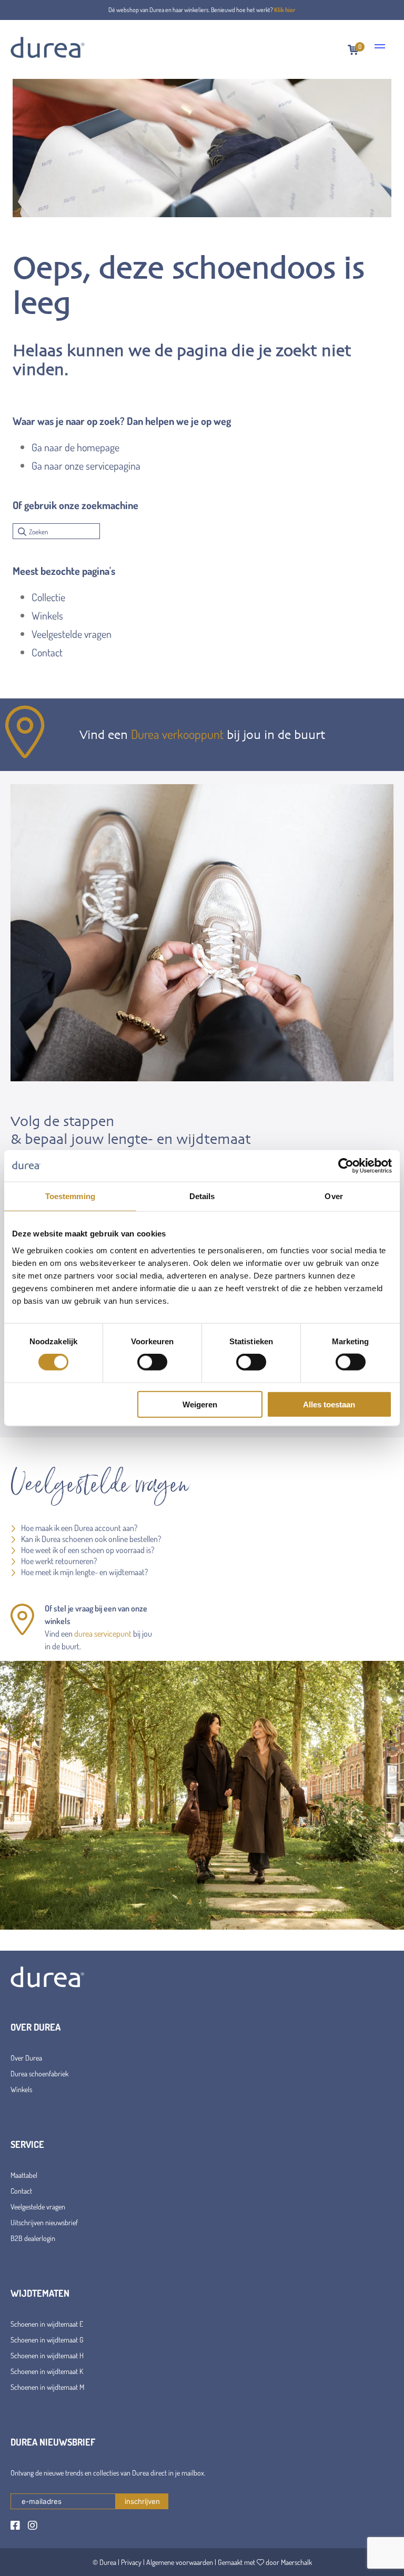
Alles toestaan (329, 1404)
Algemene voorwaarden (180, 2562)
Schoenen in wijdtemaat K (47, 2371)
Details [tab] (202, 1196)
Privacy (131, 2562)
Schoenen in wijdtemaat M (47, 2387)
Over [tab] (334, 1196)
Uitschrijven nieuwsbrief (44, 2222)
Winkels (47, 615)
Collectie (48, 597)
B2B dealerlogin (33, 2238)
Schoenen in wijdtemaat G (47, 2340)
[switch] (152, 1362)
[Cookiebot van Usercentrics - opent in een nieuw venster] (346, 1166)
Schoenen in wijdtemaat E (47, 2324)
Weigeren (200, 1404)
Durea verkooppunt (177, 734)
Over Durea (26, 2058)
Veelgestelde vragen (72, 634)
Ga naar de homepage (75, 447)
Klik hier (285, 10)
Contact (47, 652)
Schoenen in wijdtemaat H (47, 2355)
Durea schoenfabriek (39, 2073)
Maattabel (24, 2175)
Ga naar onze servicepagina (86, 465)
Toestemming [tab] (70, 1196)
